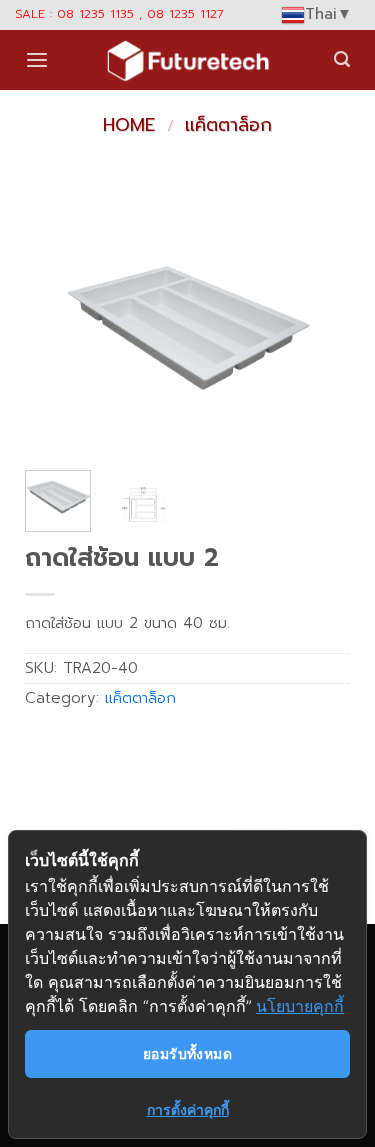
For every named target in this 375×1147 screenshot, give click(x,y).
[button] (37, 60)
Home (129, 125)
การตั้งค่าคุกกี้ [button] (188, 1109)
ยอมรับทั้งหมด (187, 1053)
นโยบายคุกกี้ (300, 1006)
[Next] (318, 333)
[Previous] (57, 333)
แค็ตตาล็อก (228, 125)
